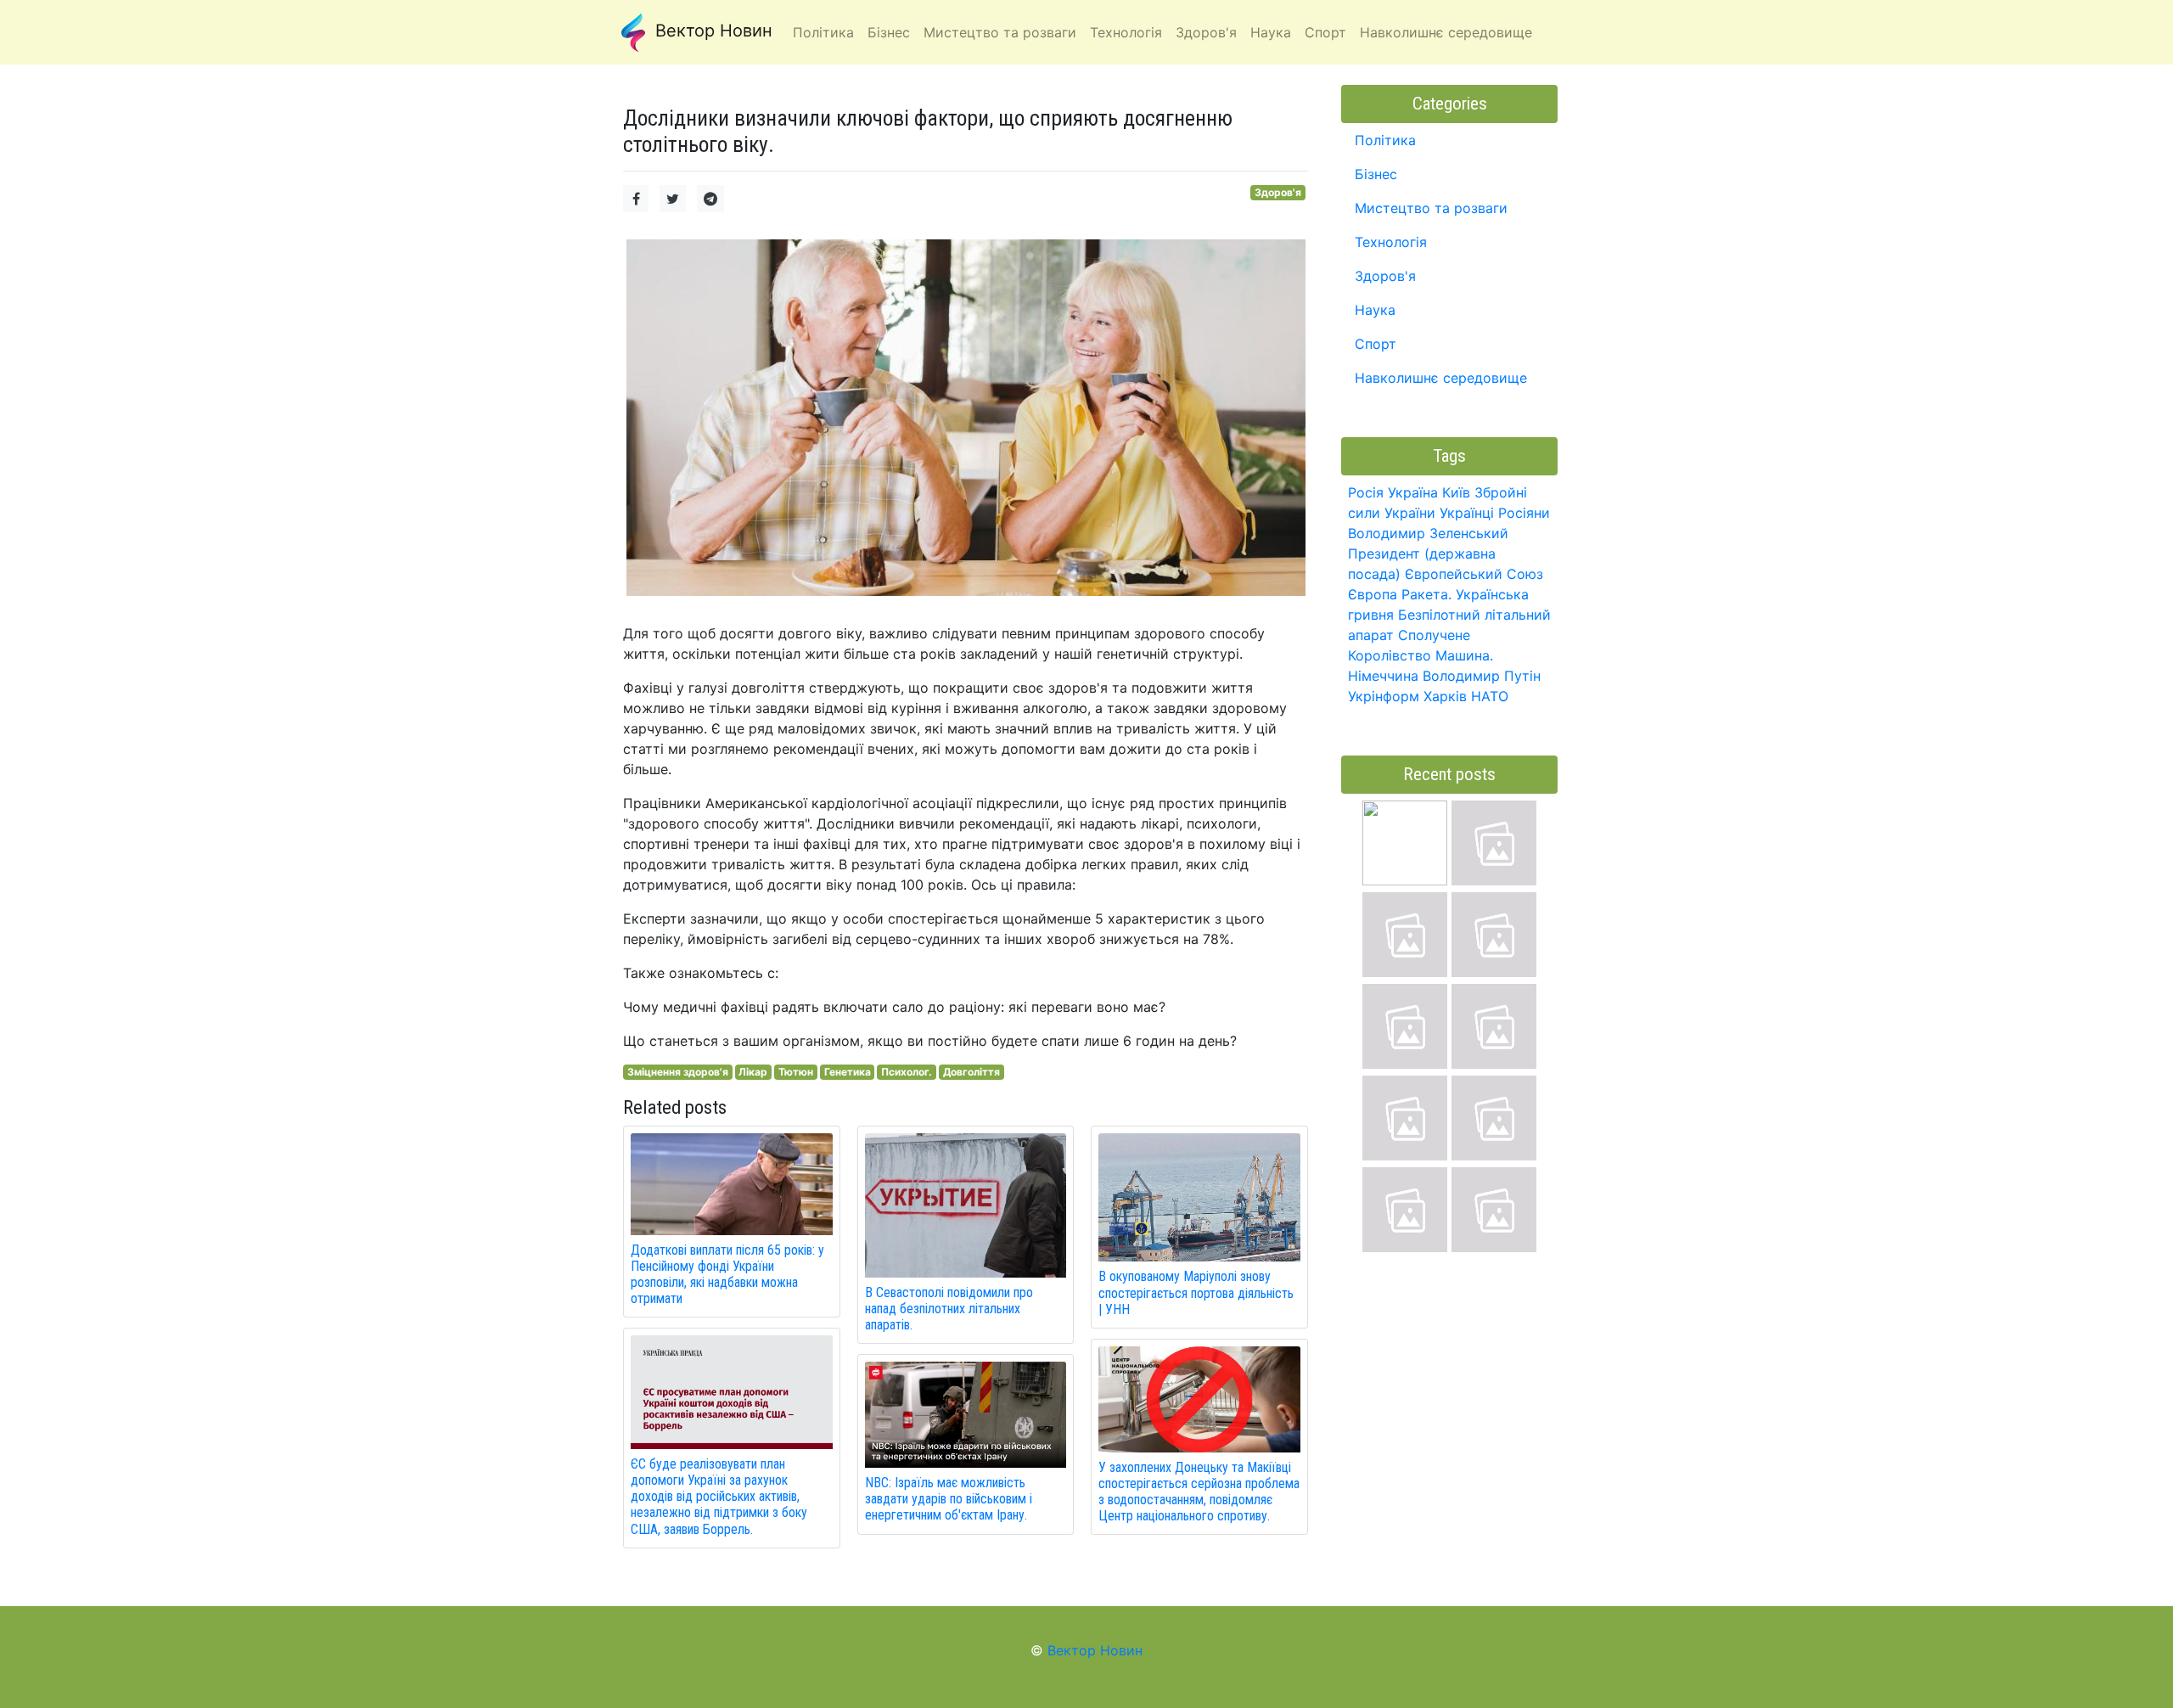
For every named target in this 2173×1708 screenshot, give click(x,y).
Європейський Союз (1474, 574)
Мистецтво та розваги (1431, 208)
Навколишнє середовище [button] (1446, 32)
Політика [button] (823, 32)
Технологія (1391, 242)
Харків (1445, 696)
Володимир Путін (1482, 676)
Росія (1366, 492)
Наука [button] (1271, 32)
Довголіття (971, 1072)
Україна (1413, 492)
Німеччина (1383, 676)
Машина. (1464, 655)
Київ (1456, 492)
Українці (1467, 513)
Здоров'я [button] (1206, 32)
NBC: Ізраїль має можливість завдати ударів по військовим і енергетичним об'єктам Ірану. (949, 1499)
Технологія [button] (1126, 32)
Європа (1373, 594)
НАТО (1490, 696)
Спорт (1376, 344)
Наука (1375, 310)
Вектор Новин (711, 31)
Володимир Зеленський (1428, 533)
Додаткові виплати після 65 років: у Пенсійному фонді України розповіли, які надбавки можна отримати (727, 1275)
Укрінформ (1384, 696)
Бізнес (1376, 174)
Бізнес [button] (889, 32)
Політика (1385, 140)
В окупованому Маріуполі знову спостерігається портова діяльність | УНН (1196, 1292)
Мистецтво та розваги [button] (1000, 32)
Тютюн (796, 1072)
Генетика (848, 1072)
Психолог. (907, 1072)
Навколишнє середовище (1441, 378)
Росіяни (1524, 513)
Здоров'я (1278, 192)
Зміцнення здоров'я (678, 1072)
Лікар (753, 1072)
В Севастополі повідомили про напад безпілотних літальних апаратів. (949, 1309)
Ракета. (1426, 594)
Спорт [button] (1325, 32)
